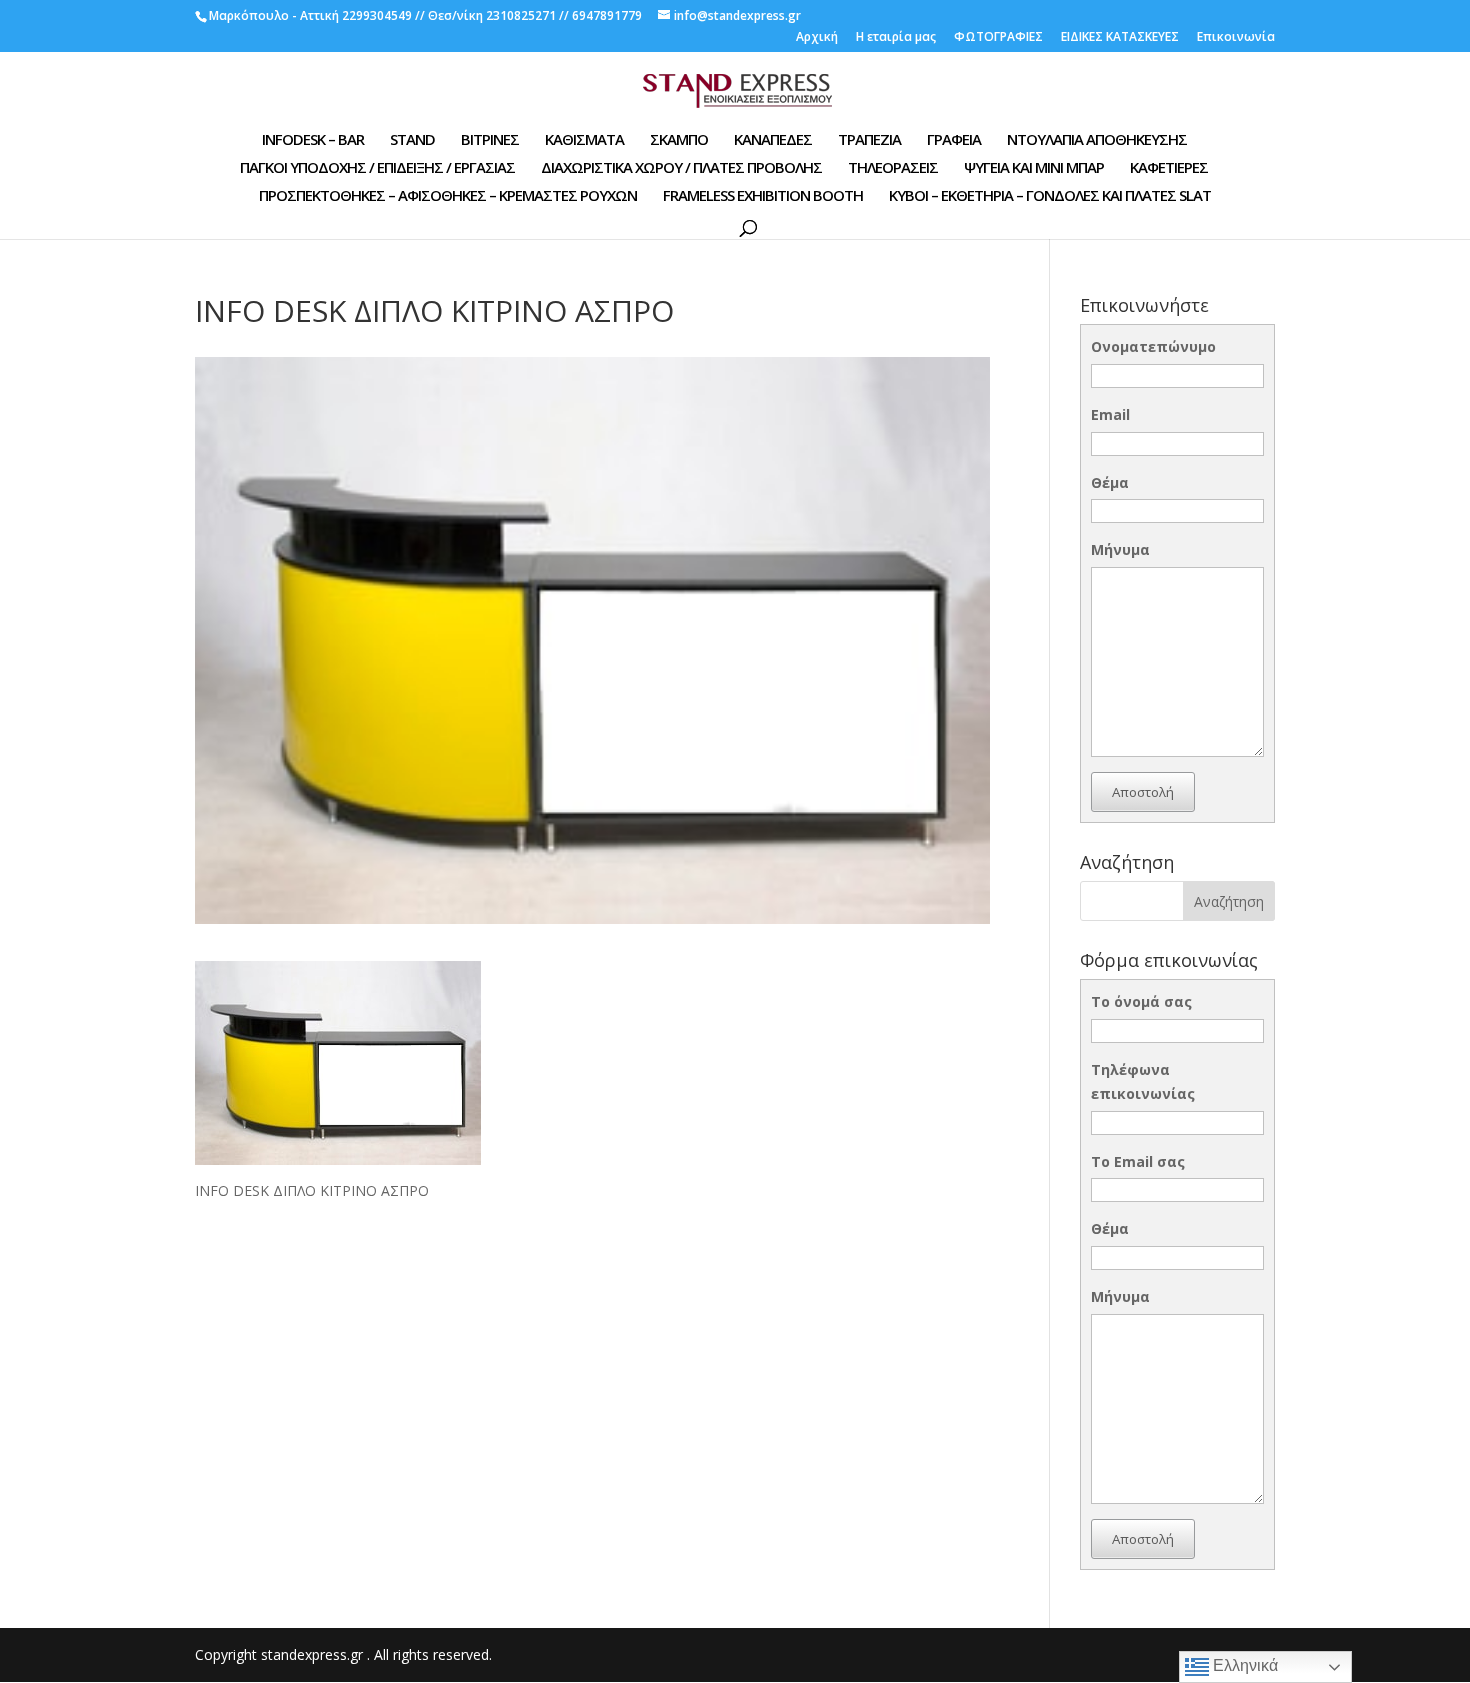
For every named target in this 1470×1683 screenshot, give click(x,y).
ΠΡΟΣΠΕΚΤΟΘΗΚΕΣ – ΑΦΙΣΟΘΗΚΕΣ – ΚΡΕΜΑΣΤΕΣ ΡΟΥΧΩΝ (448, 196)
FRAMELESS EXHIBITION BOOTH (763, 196)
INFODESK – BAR (313, 140)
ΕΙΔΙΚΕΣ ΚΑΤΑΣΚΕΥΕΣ (1120, 38)
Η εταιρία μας (896, 38)
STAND (412, 140)
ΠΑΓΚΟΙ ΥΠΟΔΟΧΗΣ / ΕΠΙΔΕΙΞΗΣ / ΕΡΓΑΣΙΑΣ (377, 168)
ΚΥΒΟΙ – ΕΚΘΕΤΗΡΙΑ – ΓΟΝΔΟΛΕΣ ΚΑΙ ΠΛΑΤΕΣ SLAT (1050, 196)
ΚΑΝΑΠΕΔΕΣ (773, 140)
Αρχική (817, 38)
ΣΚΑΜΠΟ (679, 140)
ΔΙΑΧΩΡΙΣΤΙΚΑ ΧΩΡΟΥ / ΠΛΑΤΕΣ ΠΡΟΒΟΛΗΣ (681, 168)
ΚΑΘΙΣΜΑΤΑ (584, 140)
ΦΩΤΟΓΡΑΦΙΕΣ (998, 38)
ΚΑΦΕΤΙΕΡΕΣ (1169, 168)
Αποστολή (1143, 792)
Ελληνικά (1243, 1665)
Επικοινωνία (1236, 38)
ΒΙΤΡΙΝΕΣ (490, 140)
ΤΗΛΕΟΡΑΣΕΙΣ (893, 168)
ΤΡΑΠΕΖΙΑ (869, 140)
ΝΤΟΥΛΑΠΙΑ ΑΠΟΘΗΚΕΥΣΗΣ (1097, 140)
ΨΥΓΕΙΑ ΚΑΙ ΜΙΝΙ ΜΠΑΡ (1034, 168)
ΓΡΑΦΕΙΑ (954, 140)
